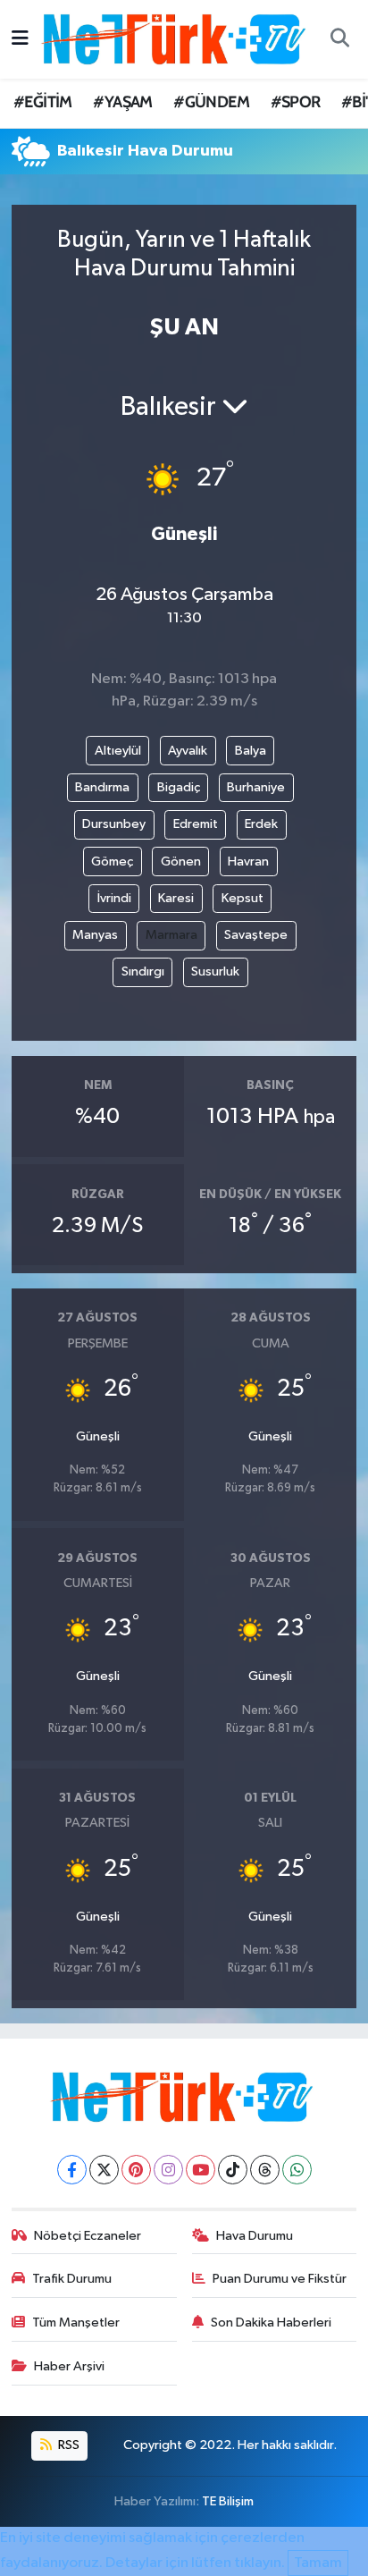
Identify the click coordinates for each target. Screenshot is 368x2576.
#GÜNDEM (211, 102)
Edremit (196, 824)
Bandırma (102, 787)
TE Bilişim (228, 2501)
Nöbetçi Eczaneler (88, 2236)
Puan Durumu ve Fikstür (280, 2279)
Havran (248, 861)
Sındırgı (143, 971)
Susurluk (215, 971)
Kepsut (243, 898)
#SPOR (296, 102)
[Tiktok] (233, 2170)
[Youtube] (201, 2170)
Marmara (171, 935)
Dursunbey (114, 824)
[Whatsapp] (297, 2170)
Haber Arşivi (69, 2366)
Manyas (95, 935)
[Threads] (265, 2170)
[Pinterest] (136, 2170)
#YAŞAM (122, 102)
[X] (104, 2170)
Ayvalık (188, 751)
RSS (67, 2445)
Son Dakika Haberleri (271, 2323)
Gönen (181, 861)
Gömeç (112, 861)
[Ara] (339, 39)
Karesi (176, 898)
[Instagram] (168, 2170)
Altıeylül (118, 751)
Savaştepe (256, 935)
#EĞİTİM (43, 102)
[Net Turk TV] (176, 39)
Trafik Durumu (72, 2279)
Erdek (261, 824)
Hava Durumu (255, 2236)
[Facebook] (72, 2170)
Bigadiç (179, 787)
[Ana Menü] (20, 39)
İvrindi (114, 898)
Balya (251, 751)
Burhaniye (256, 787)
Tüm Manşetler (76, 2323)
